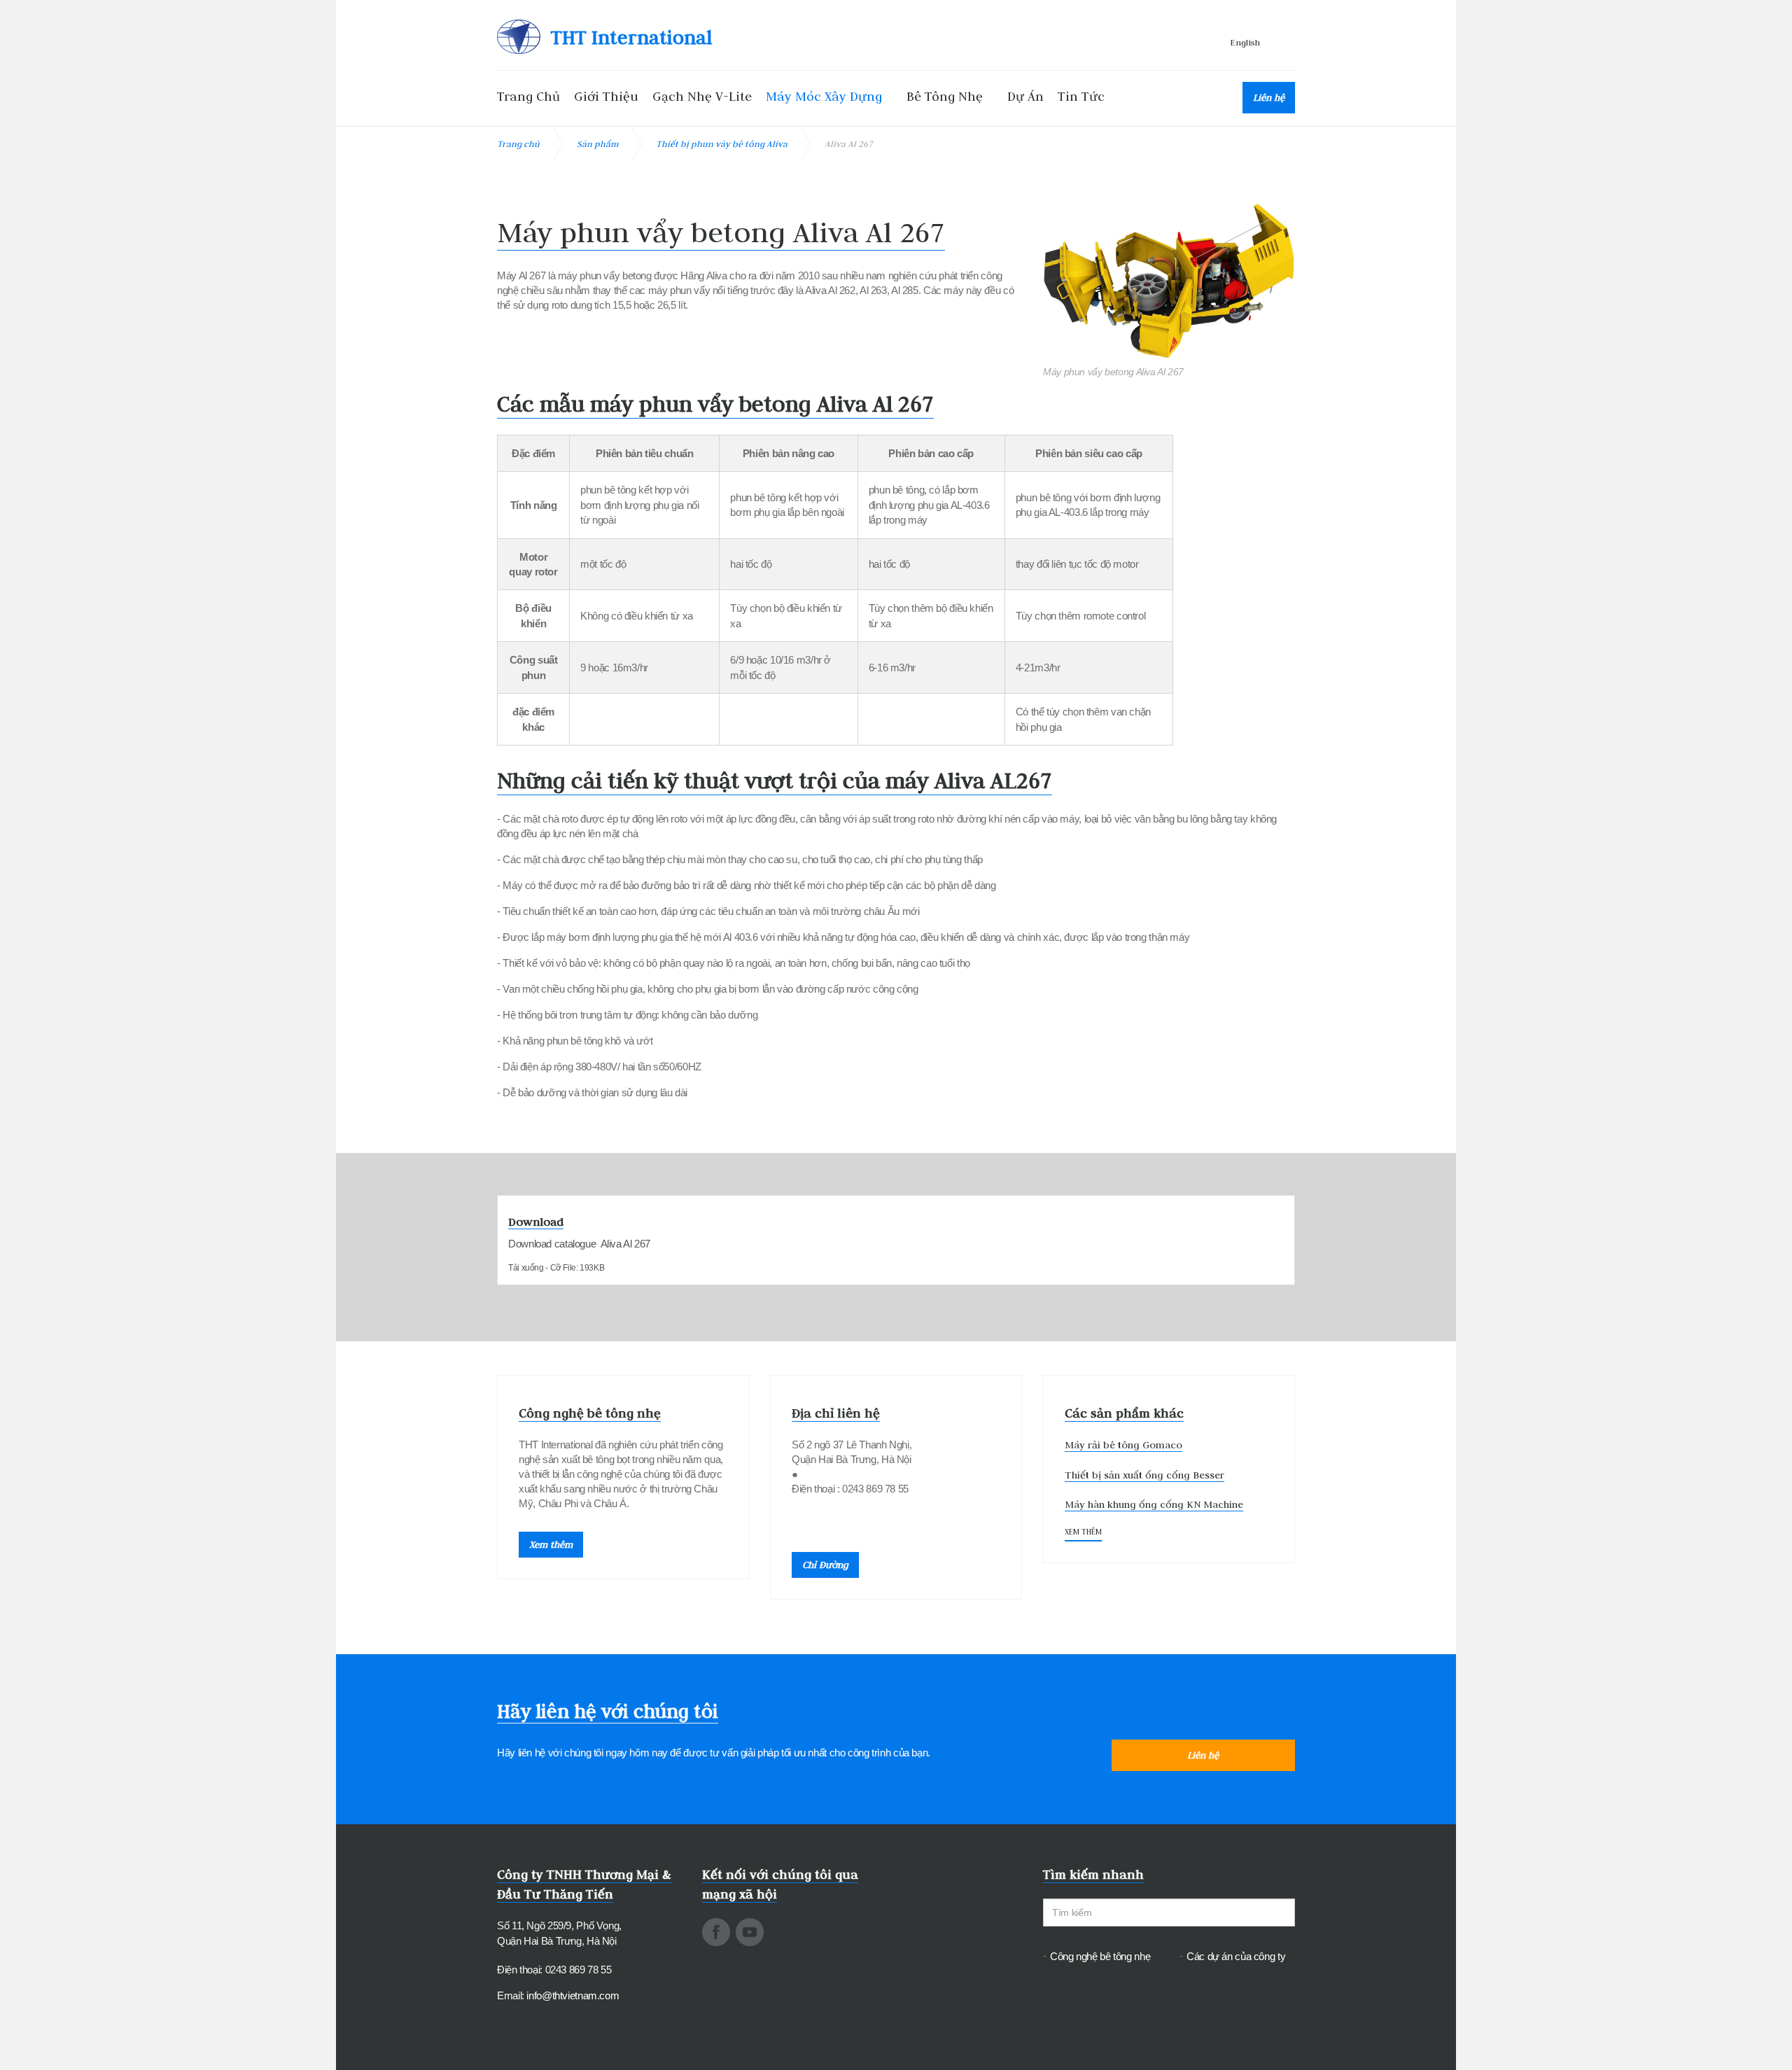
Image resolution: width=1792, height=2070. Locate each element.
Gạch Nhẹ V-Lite (702, 96)
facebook (716, 1932)
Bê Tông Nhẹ (945, 96)
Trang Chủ (528, 96)
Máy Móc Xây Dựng (824, 96)
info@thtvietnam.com (573, 1995)
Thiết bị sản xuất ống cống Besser (1144, 1475)
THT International (631, 37)
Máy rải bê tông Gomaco (1123, 1445)
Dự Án (1025, 96)
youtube (750, 1932)
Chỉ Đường (825, 1565)
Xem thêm (551, 1544)
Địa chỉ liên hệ (836, 1413)
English (1245, 42)
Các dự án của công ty (1236, 1956)
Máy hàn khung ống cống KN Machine (1154, 1504)
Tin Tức (1081, 96)
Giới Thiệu (606, 96)
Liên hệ (1269, 97)
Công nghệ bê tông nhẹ (590, 1413)
